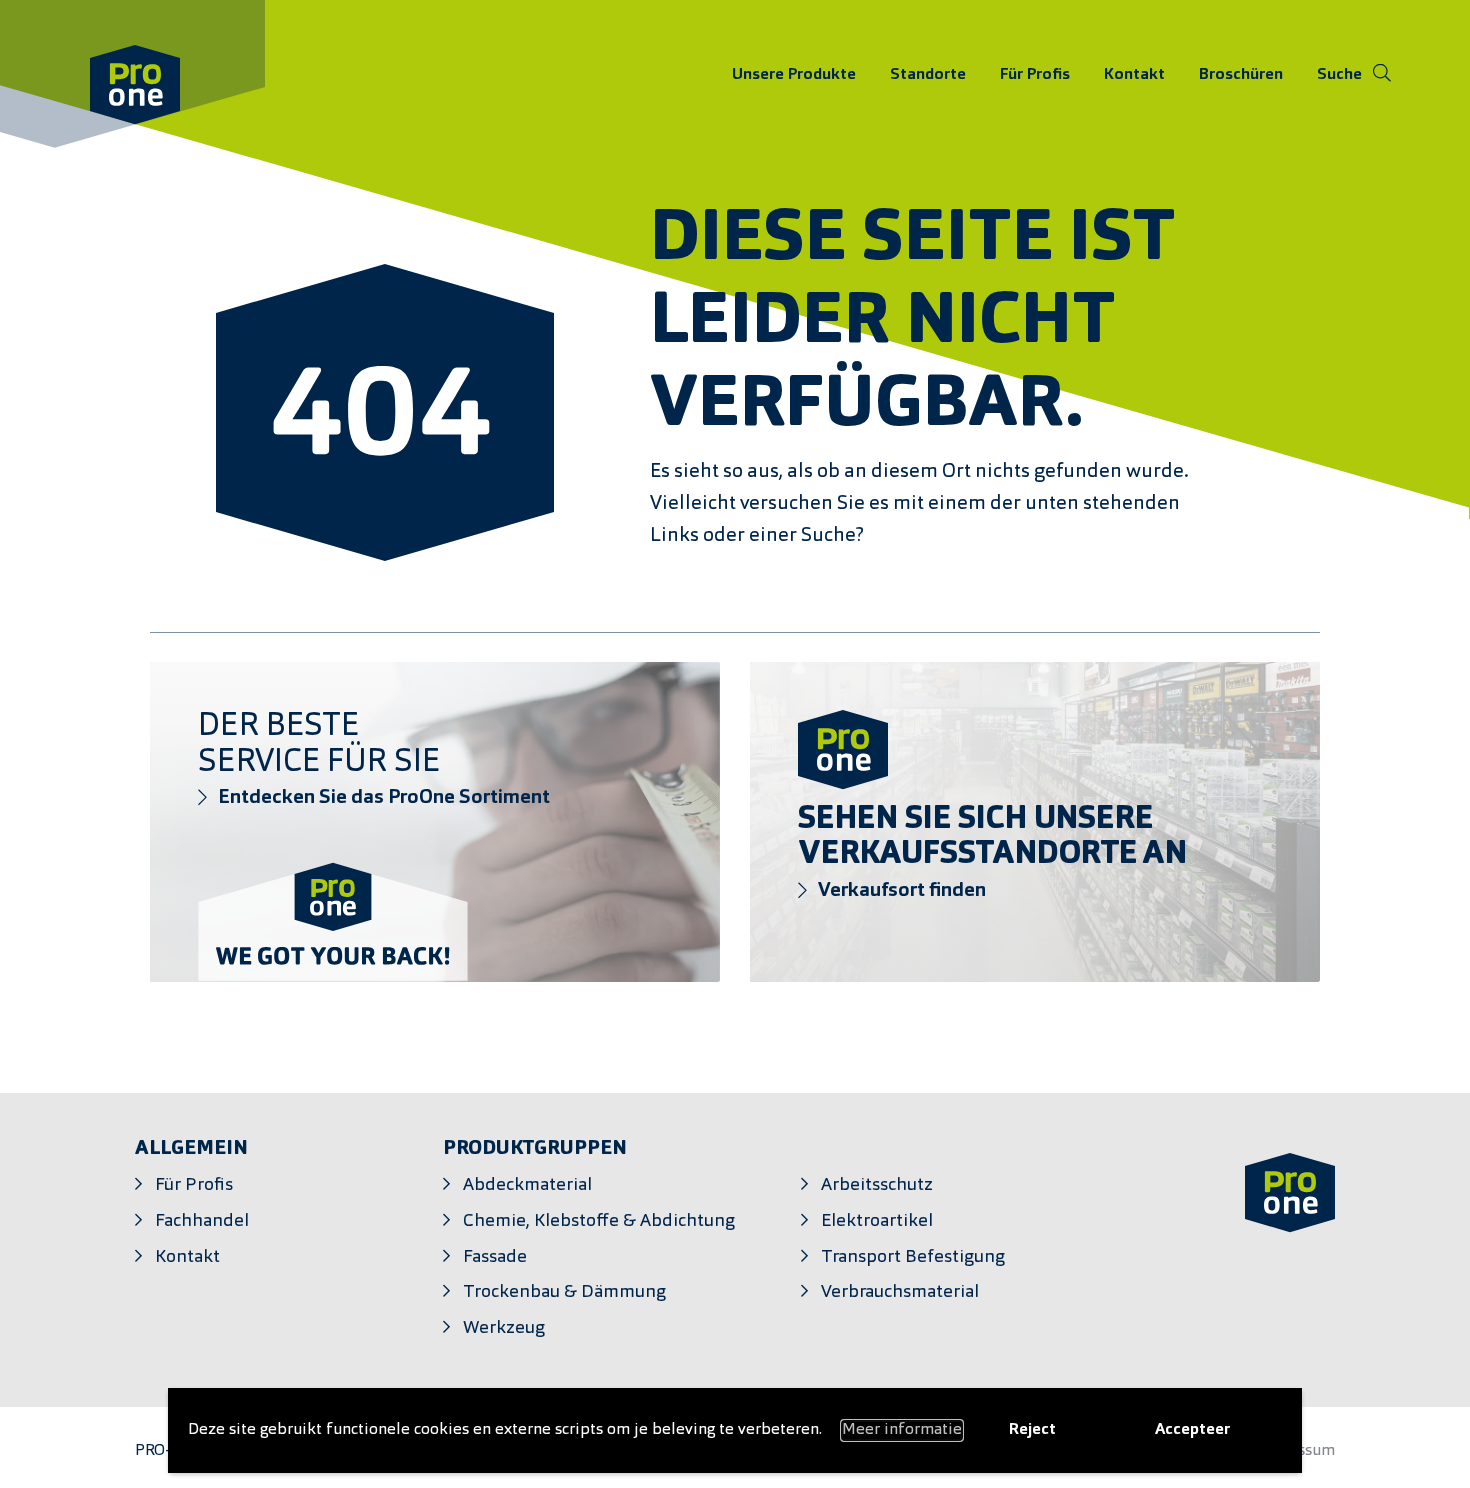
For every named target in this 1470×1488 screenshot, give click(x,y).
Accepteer (1192, 1430)
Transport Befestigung (913, 1257)
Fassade (495, 1257)
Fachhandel (202, 1221)
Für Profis (1035, 74)
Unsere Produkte (794, 74)
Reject (1032, 1430)
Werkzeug (504, 1328)
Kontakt (1134, 74)
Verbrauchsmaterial (900, 1292)
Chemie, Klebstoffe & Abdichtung (599, 1221)
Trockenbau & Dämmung (564, 1292)
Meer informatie (902, 1430)
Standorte (928, 74)
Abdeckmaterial (527, 1185)
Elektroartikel (877, 1221)
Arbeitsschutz (877, 1185)
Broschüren (1241, 74)
